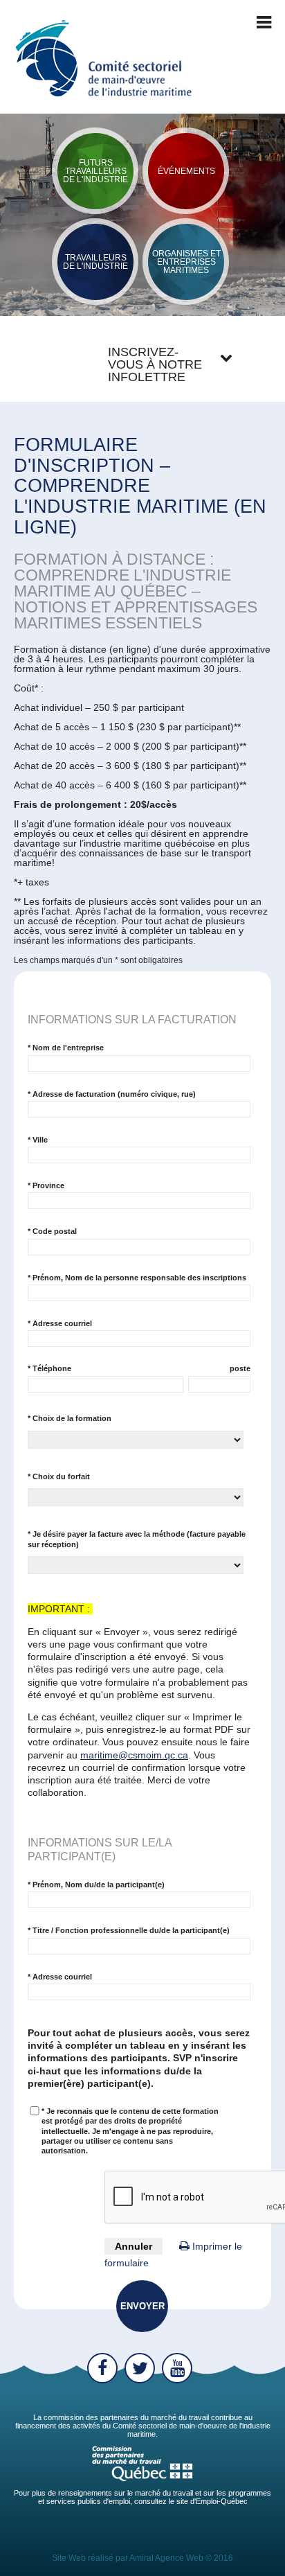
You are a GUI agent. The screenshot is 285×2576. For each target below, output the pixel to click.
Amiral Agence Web (166, 2558)
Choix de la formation (70, 1418)
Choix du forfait (59, 1476)
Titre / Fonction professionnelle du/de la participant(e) (129, 1930)
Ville (38, 1140)
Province (46, 1185)
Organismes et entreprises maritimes (186, 262)
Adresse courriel (60, 1323)
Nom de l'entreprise (66, 1048)
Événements (186, 171)
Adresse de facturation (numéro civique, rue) (112, 1094)
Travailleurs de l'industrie (95, 262)
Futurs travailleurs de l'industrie (95, 171)
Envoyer (142, 2306)
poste (240, 1368)
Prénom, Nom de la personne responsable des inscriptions (137, 1278)
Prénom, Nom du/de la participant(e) (96, 1885)
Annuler (134, 2246)
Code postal (52, 1231)
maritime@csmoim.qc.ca (134, 1755)
